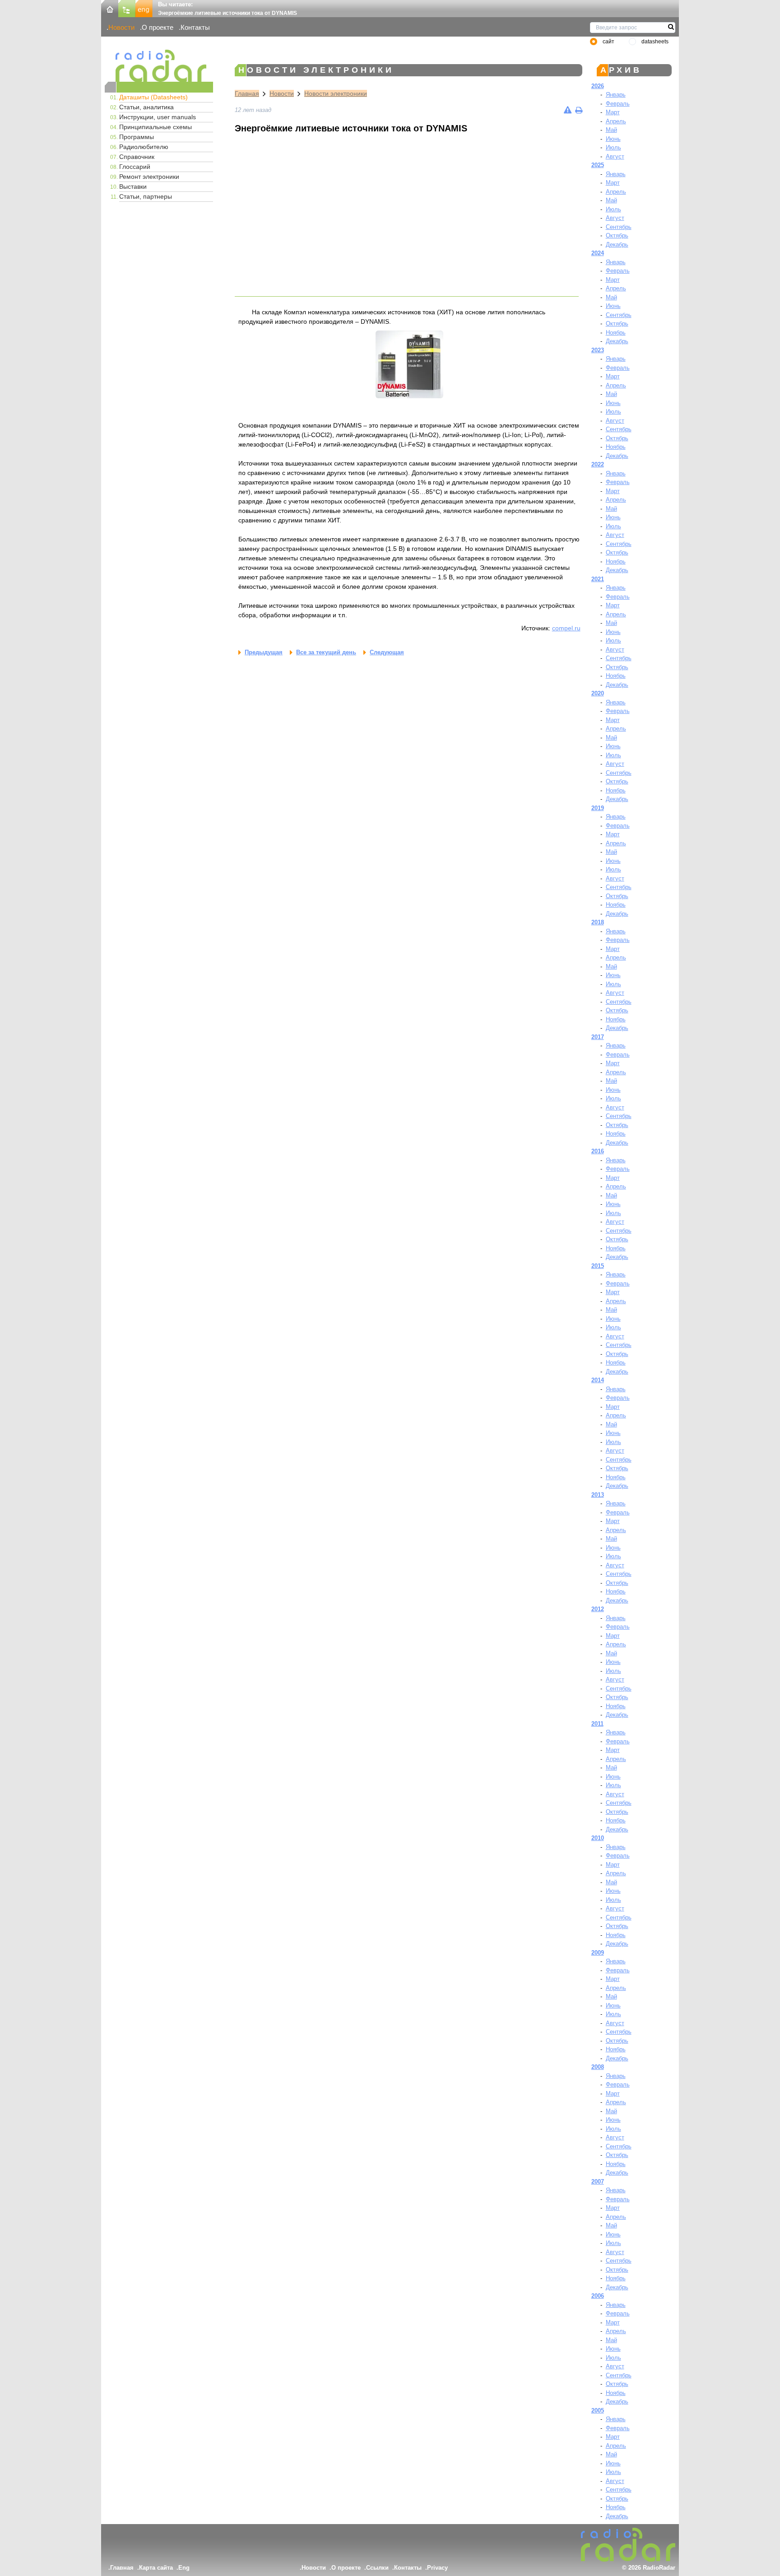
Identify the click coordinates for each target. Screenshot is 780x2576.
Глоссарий (135, 167)
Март (613, 112)
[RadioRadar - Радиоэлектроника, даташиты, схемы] (159, 66)
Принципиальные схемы (156, 127)
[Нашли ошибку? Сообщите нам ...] (568, 110)
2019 (598, 808)
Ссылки (377, 2568)
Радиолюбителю (144, 147)
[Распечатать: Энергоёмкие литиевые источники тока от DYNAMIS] (579, 110)
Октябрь (617, 235)
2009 (598, 1953)
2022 (598, 464)
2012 (598, 1609)
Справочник (137, 157)
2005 (598, 2411)
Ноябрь (616, 333)
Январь (616, 95)
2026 (598, 86)
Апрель (616, 121)
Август (615, 156)
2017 (598, 1037)
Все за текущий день (326, 652)
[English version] (144, 8)
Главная (247, 93)
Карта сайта (156, 2568)
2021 (598, 579)
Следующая (387, 652)
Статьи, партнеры (146, 196)
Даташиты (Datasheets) (153, 97)
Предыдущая (264, 652)
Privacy (437, 2568)
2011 (597, 1724)
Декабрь (617, 245)
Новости (121, 27)
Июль (613, 147)
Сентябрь (619, 227)
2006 (598, 2296)
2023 (598, 350)
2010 (598, 1838)
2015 (598, 1266)
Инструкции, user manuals (158, 117)
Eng (184, 2568)
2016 (598, 1151)
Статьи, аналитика (146, 107)
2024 (598, 253)
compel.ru (566, 628)
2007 (598, 2182)
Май (611, 130)
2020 (598, 693)
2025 (598, 165)
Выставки (133, 186)
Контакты (195, 27)
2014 (598, 1380)
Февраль (618, 104)
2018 (598, 922)
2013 (598, 1495)
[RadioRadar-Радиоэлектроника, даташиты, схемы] (110, 8)
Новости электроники (336, 93)
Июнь (613, 139)
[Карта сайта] (127, 8)
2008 (598, 2067)
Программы (137, 137)
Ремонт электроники (149, 177)
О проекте (158, 27)
